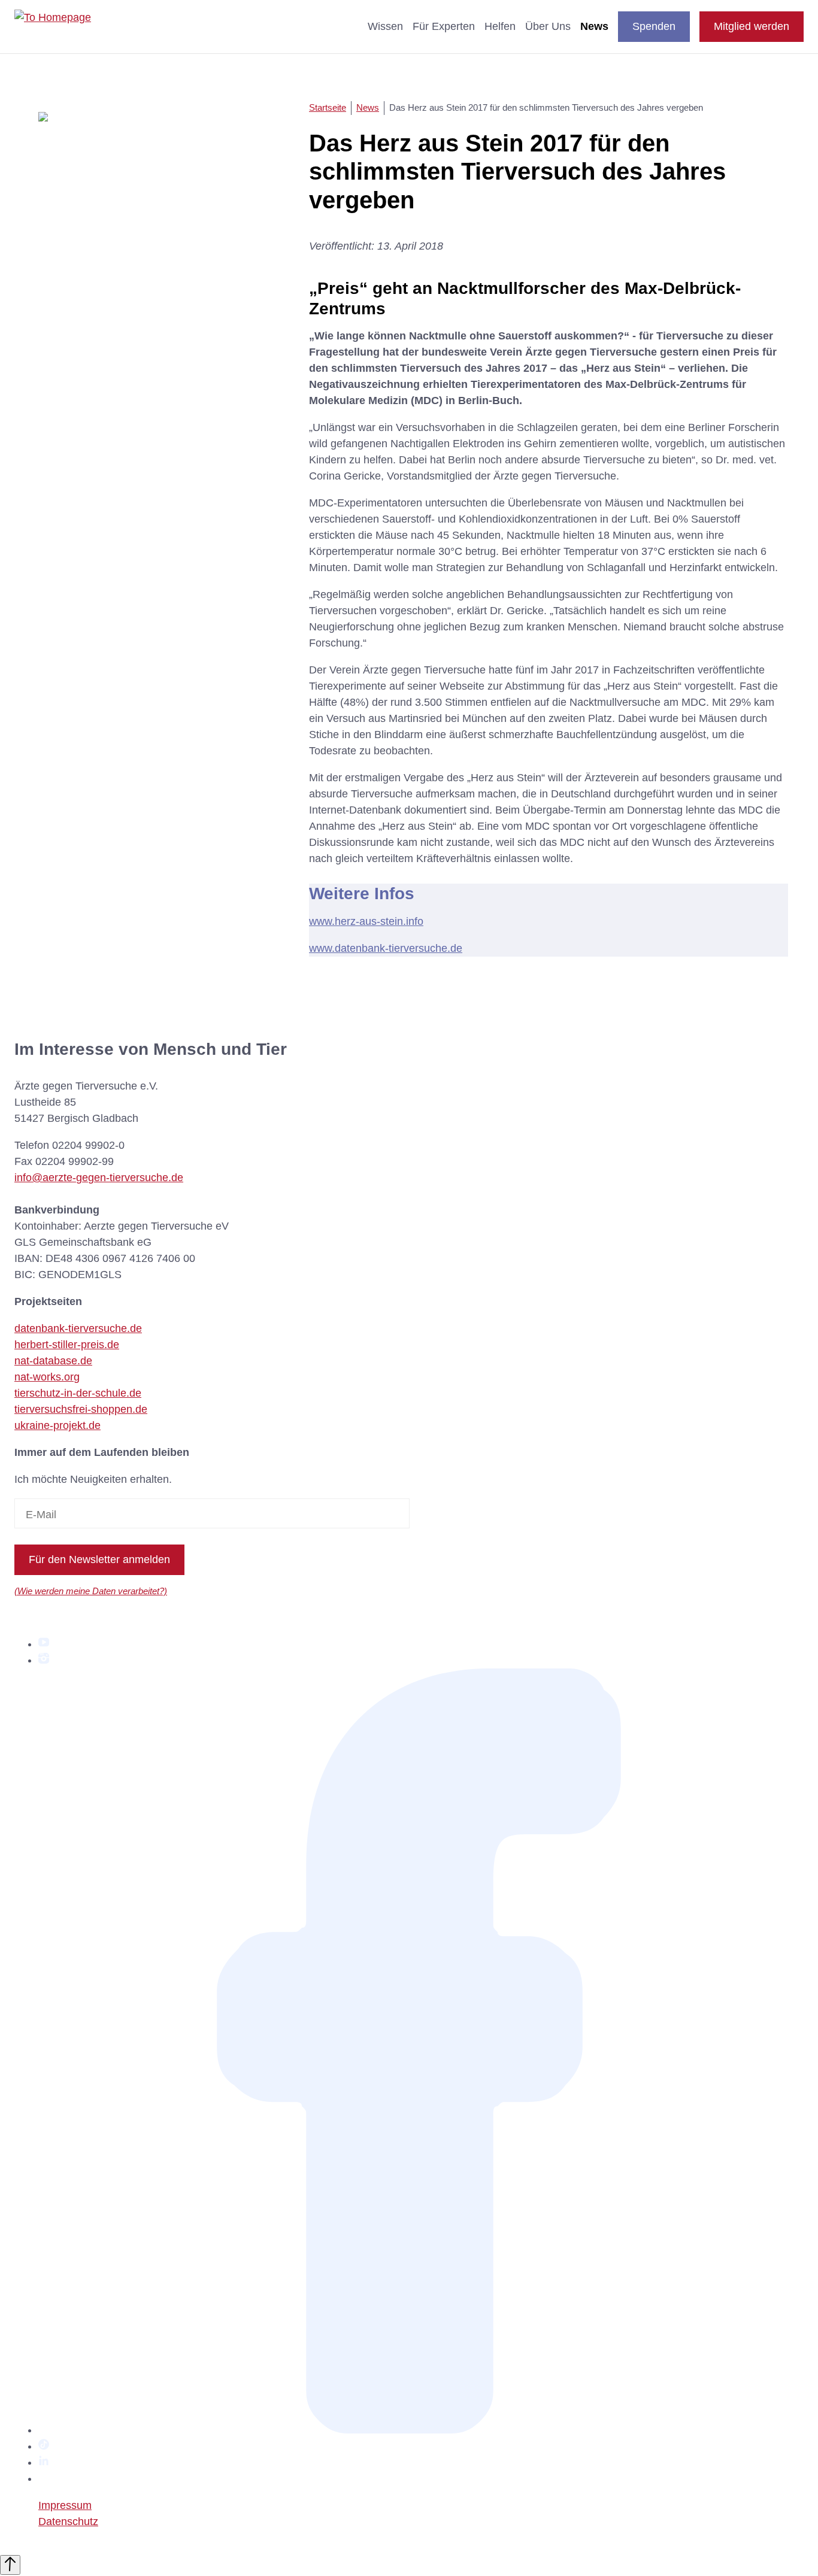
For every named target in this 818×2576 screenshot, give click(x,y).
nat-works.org (47, 1377)
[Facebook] (421, 2430)
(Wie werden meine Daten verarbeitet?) (91, 1591)
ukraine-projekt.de (57, 1425)
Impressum (65, 2505)
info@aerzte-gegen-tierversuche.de (99, 1178)
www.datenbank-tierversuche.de (386, 948)
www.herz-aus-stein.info (366, 921)
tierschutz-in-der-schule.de (78, 1393)
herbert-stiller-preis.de (67, 1345)
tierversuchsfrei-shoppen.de (81, 1409)
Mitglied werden (752, 26)
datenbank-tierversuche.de (78, 1328)
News (594, 26)
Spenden (654, 26)
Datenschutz (68, 2522)
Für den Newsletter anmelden (99, 1559)
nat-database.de (53, 1361)
